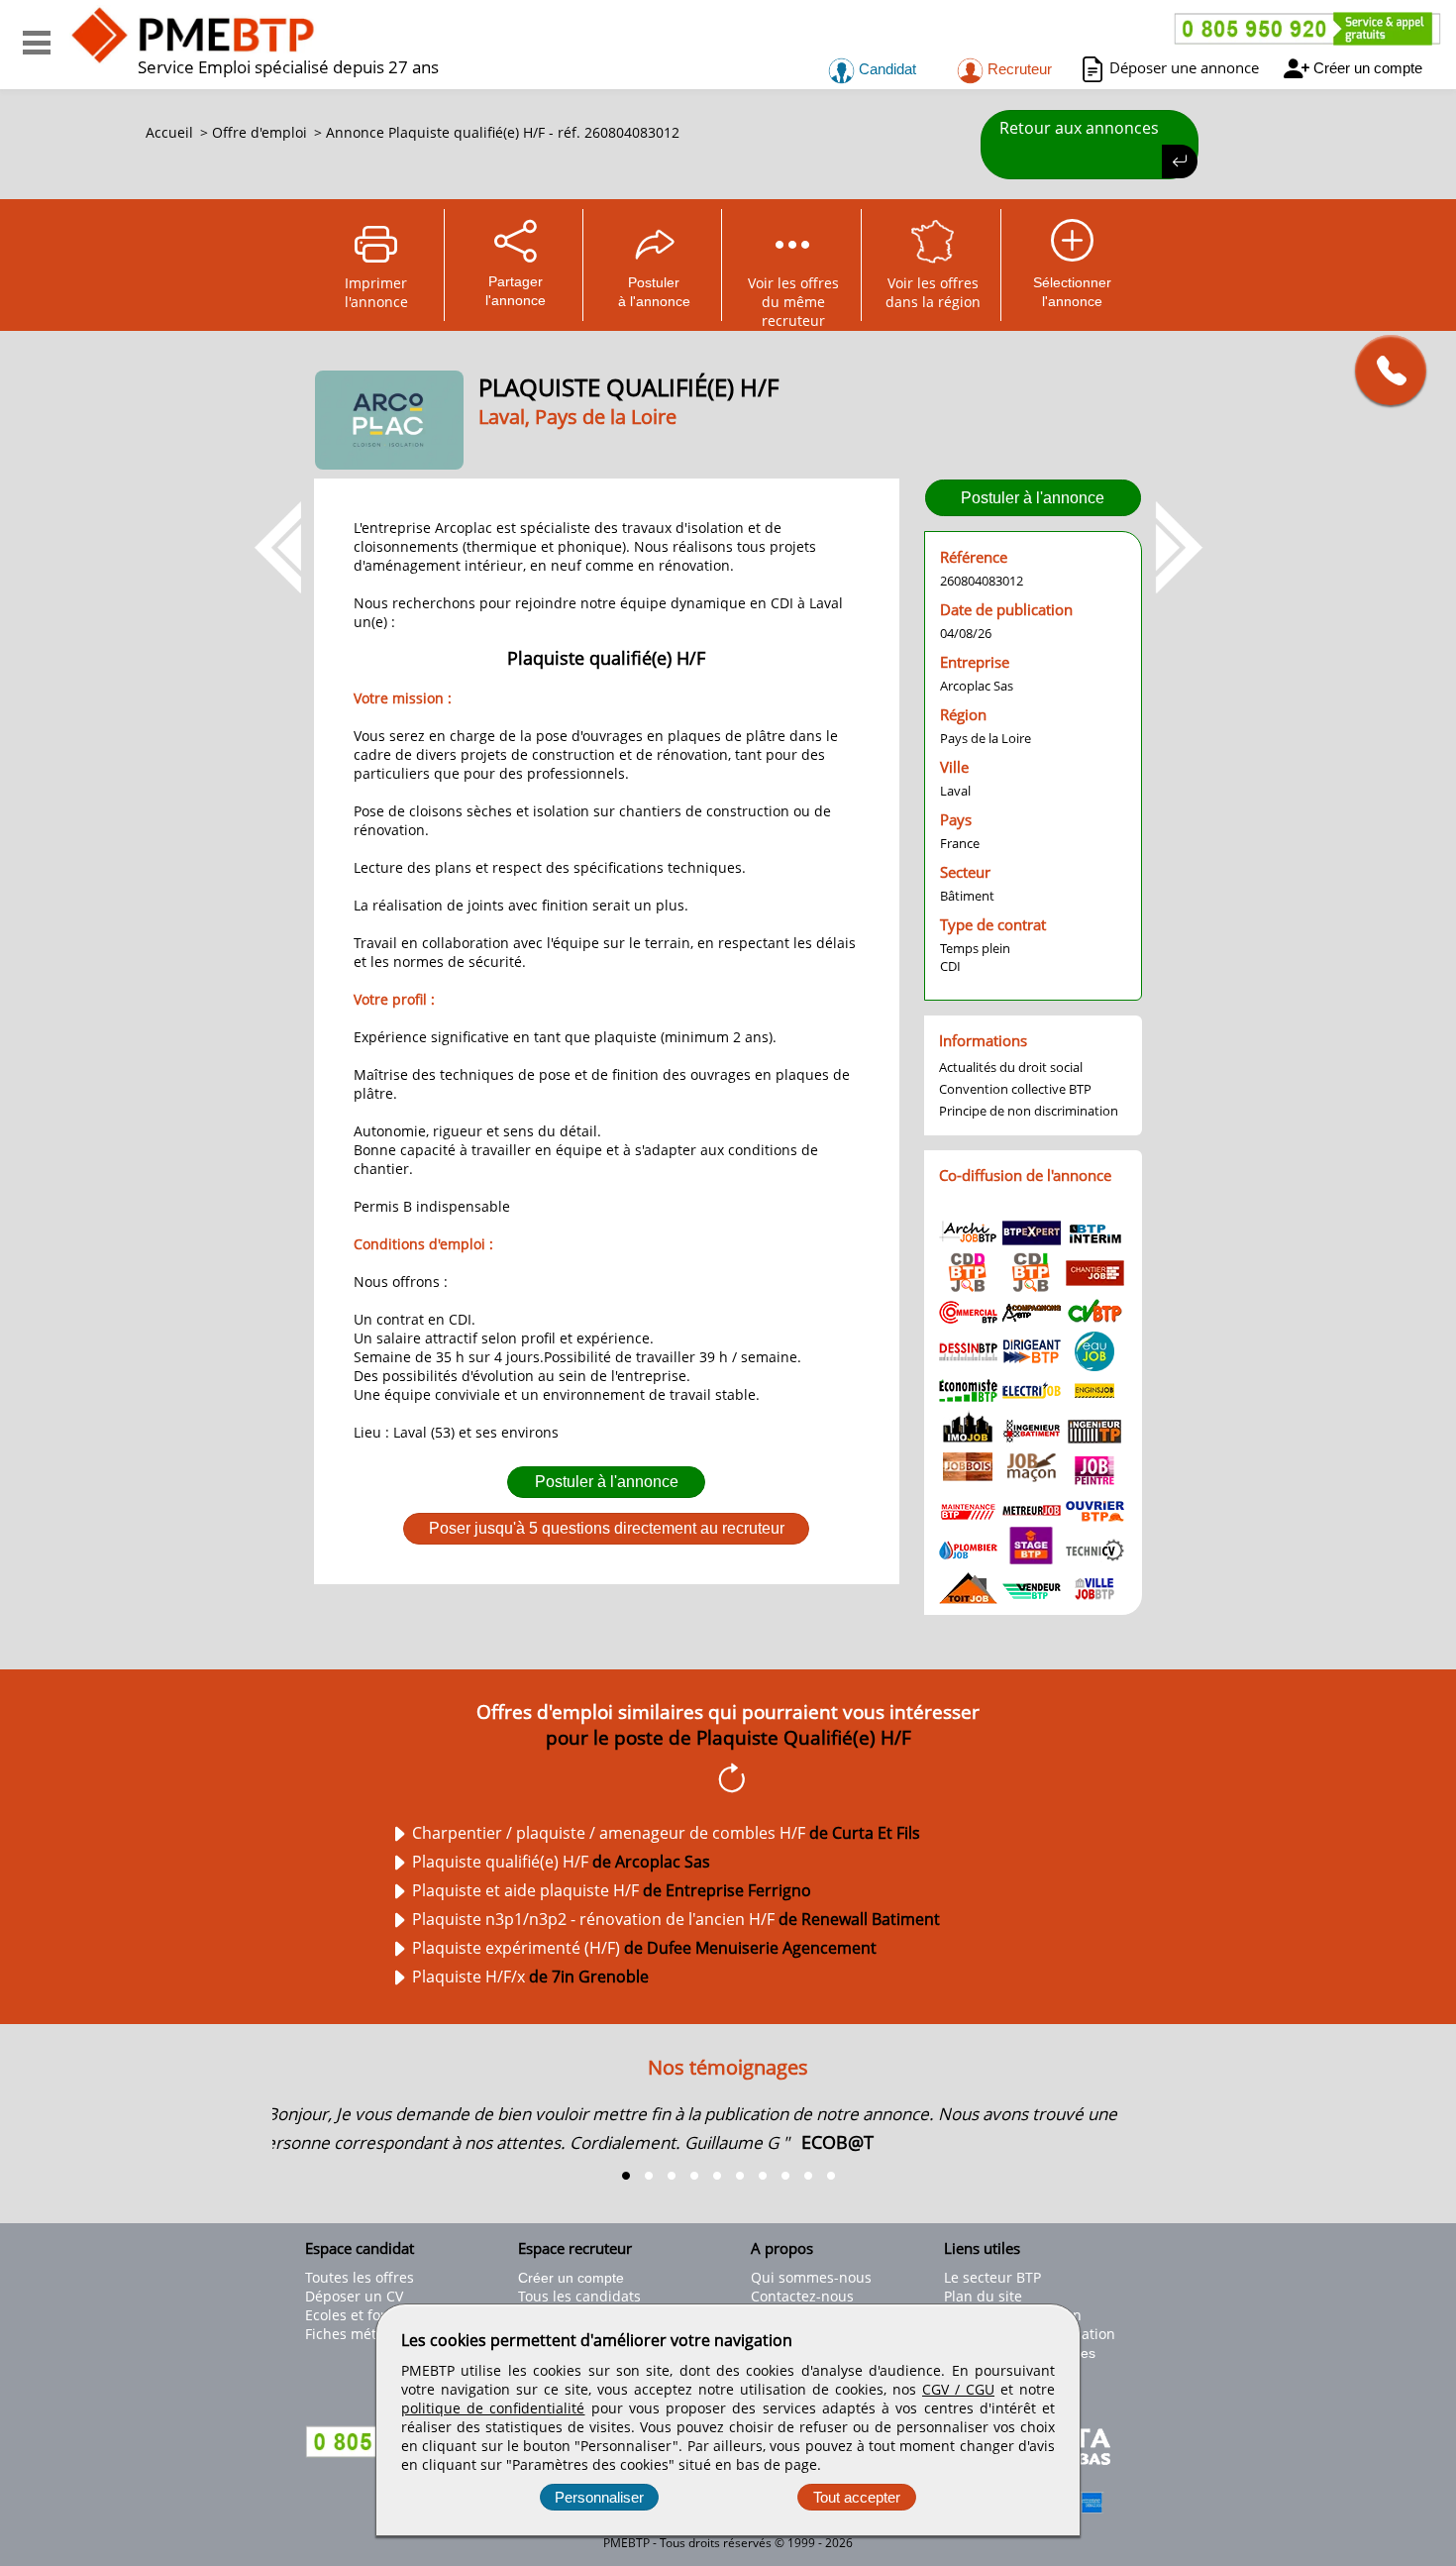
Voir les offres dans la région (933, 292)
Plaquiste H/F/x (530, 1977)
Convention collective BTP (1015, 1089)
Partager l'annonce (516, 291)
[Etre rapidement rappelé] (1383, 370)
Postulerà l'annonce (654, 292)
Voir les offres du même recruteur (793, 297)
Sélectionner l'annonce (1072, 292)
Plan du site (983, 2296)
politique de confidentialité (493, 2408)
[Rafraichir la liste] (728, 1781)
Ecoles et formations (372, 2315)
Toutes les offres (360, 2277)
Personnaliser (599, 2497)
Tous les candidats (579, 2296)
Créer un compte (1368, 68)
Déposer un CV (354, 2296)
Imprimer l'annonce (376, 292)
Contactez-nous (802, 2296)
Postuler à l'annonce (607, 1482)
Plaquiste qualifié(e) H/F (561, 1862)
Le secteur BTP (992, 2277)
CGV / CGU (958, 2389)
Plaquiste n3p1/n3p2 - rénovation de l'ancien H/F (676, 1919)
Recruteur (1018, 69)
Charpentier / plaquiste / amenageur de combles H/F (666, 1833)
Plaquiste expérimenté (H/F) (644, 1948)
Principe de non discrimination (1029, 1111)
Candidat (885, 69)
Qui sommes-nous (811, 2277)
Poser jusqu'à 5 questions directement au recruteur (607, 1528)
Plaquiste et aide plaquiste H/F (612, 1890)
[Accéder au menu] (37, 43)
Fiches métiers (353, 2334)
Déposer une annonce (1184, 67)
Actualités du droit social (1011, 1067)
